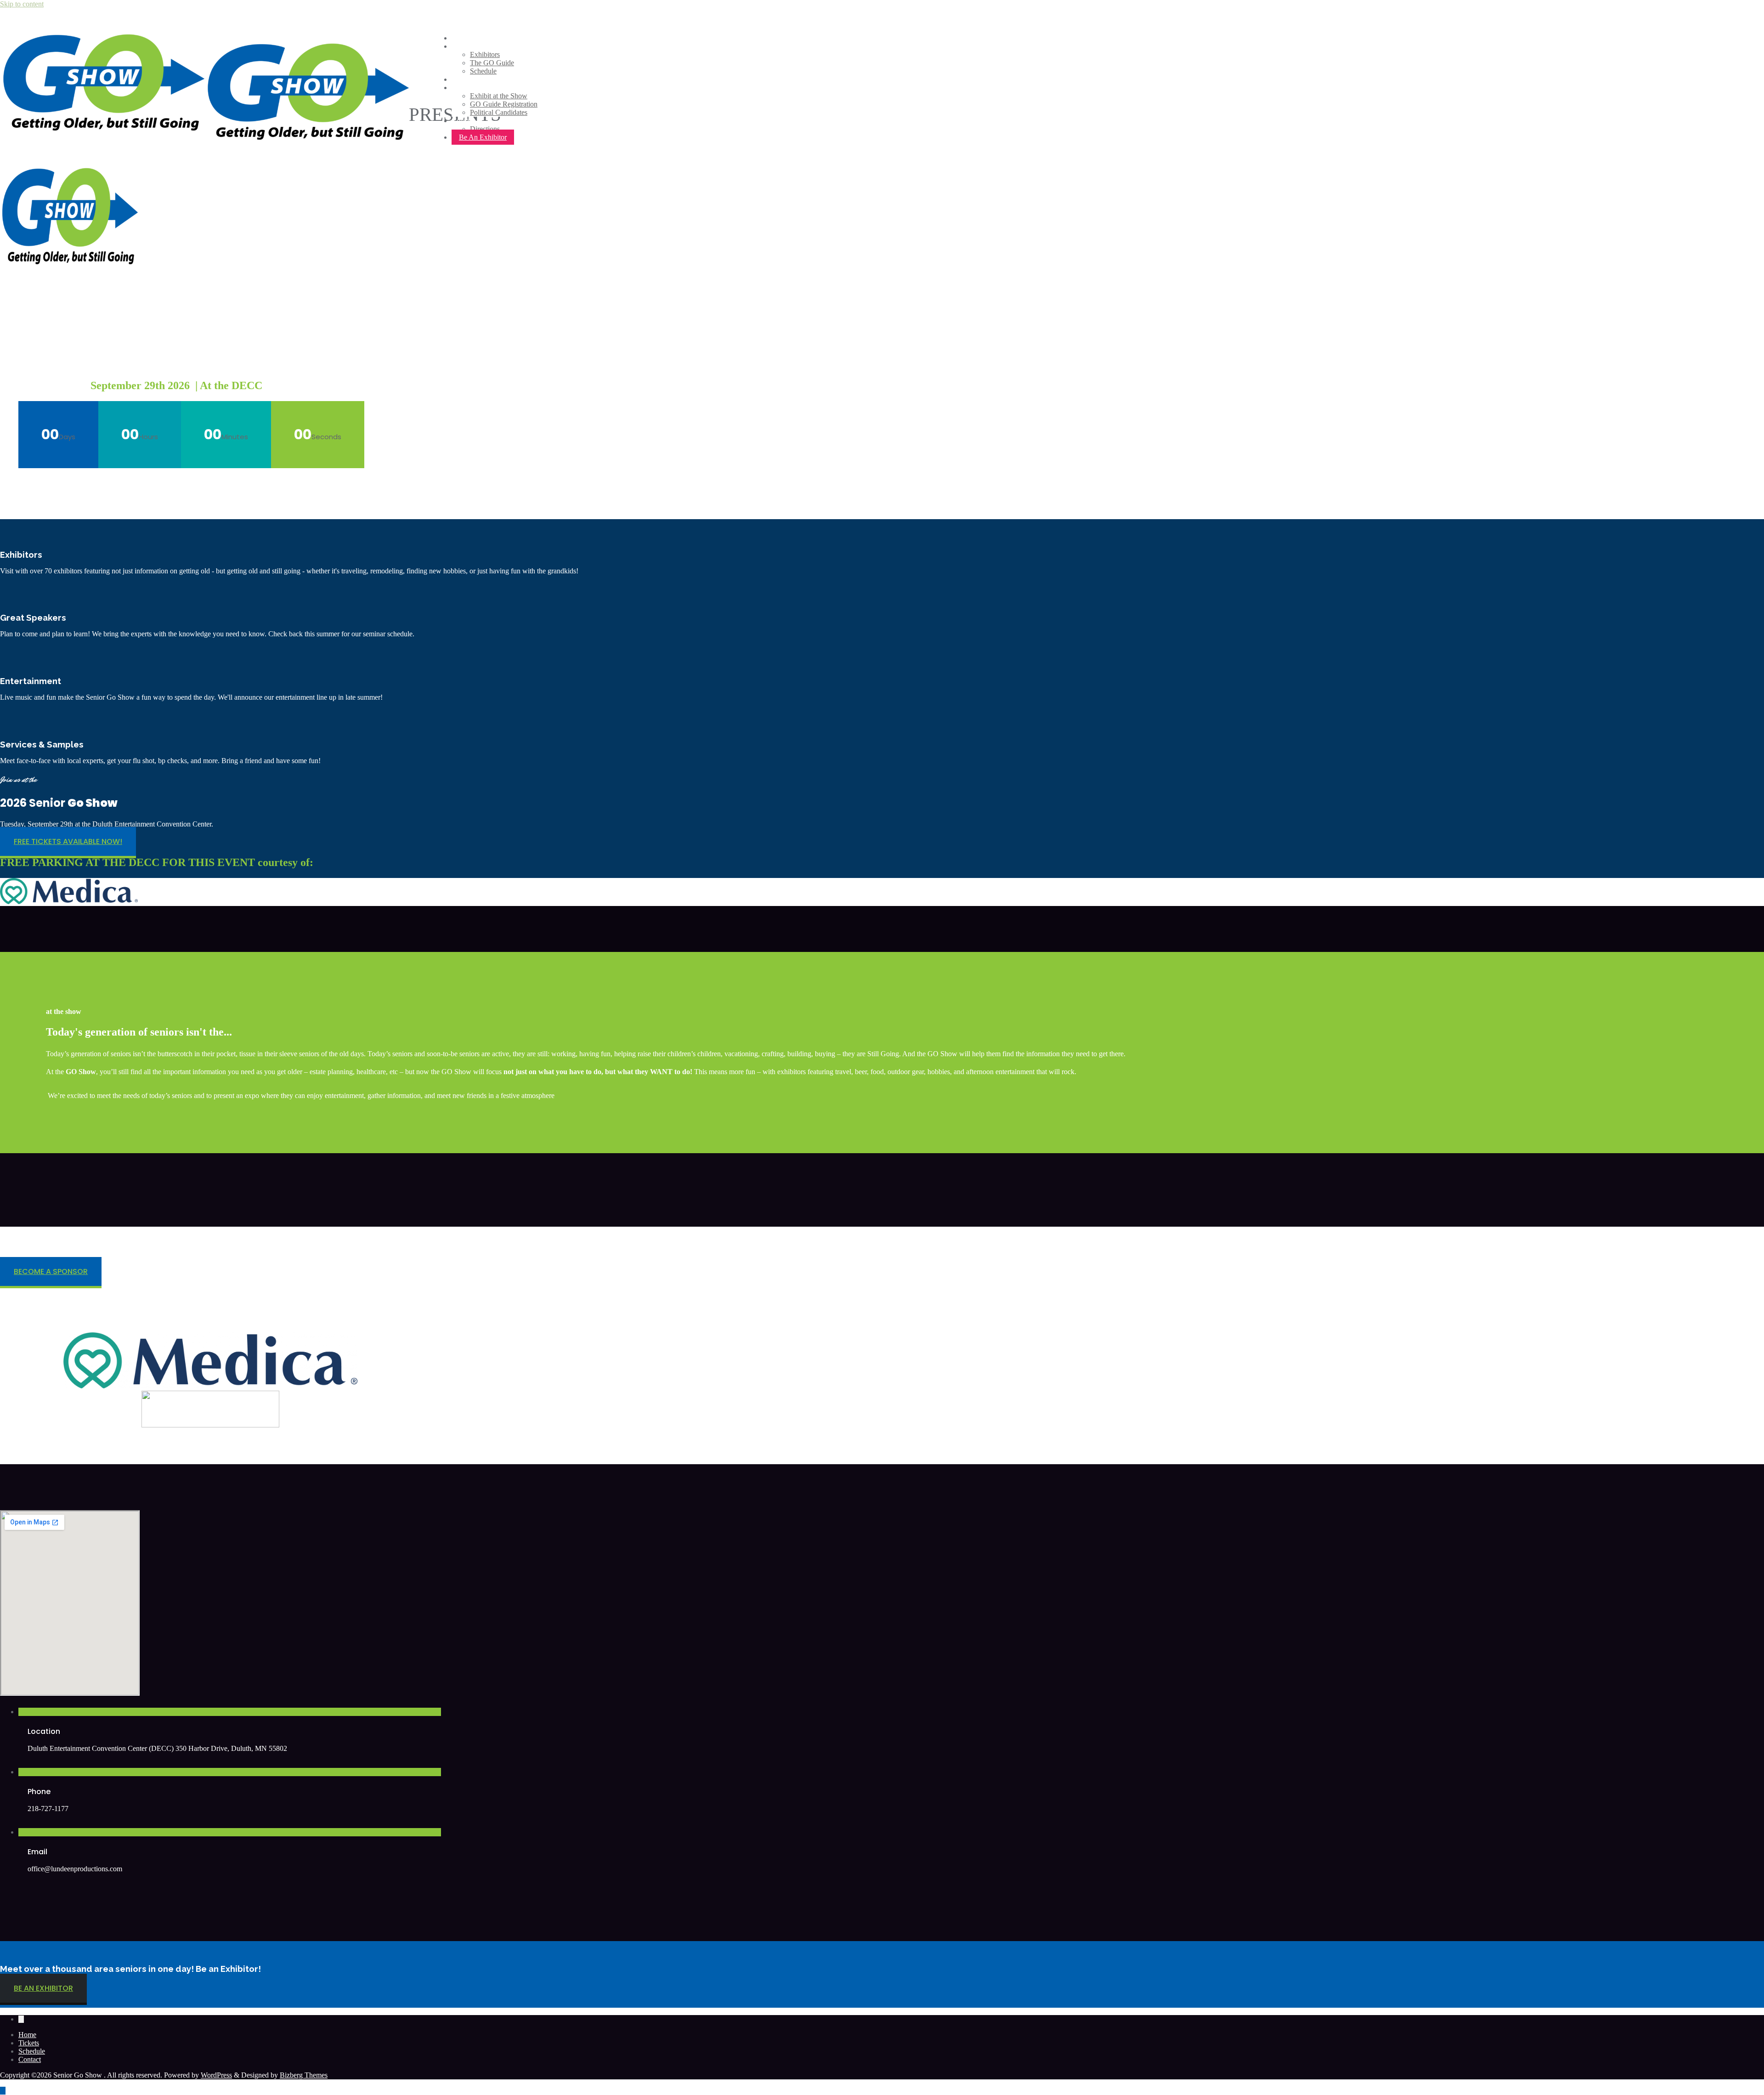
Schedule (32, 2051)
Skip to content (22, 4)
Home (27, 2035)
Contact (30, 2059)
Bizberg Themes (304, 2075)
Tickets (29, 2043)
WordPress (216, 2075)
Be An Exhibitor (483, 137)
